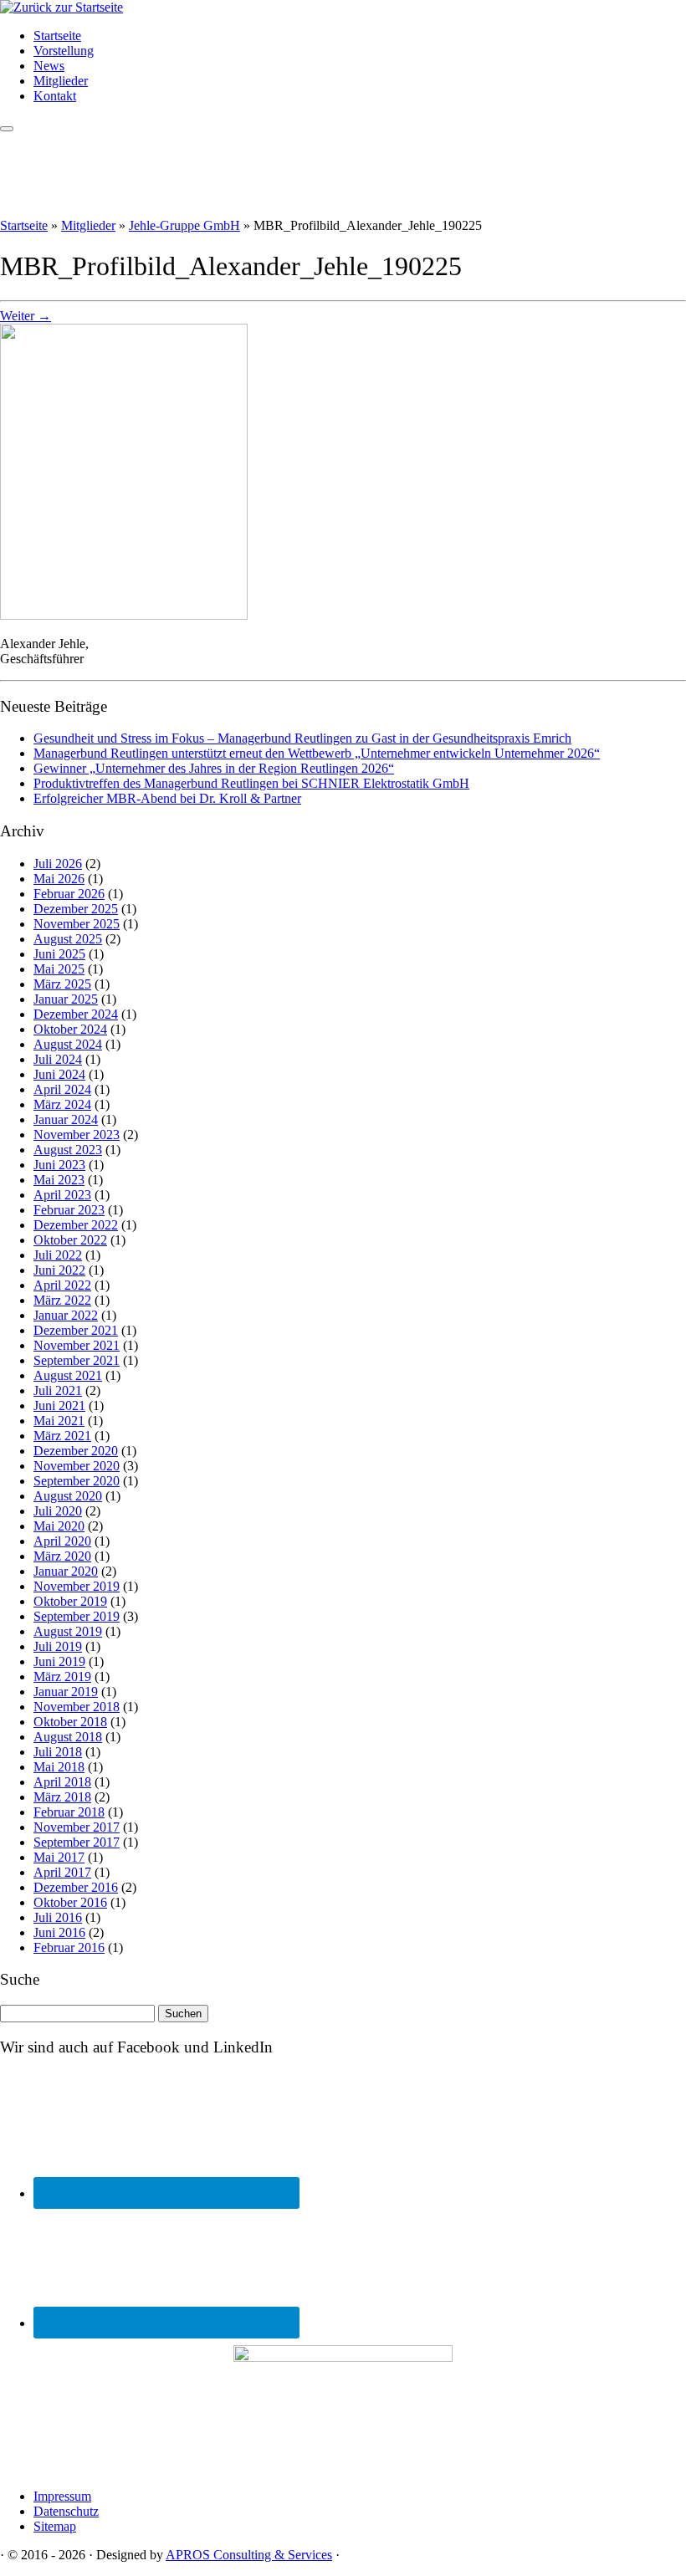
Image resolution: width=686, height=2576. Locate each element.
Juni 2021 (59, 1406)
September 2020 (77, 1481)
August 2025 (68, 939)
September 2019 (77, 1616)
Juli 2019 (58, 1646)
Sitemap (55, 2526)
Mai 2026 (59, 879)
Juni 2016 (59, 1932)
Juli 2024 (58, 1059)
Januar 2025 (66, 999)
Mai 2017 (59, 1857)
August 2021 (68, 1375)
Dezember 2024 (76, 1014)
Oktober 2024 (70, 1029)
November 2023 (77, 1135)
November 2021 (77, 1345)
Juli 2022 (58, 1255)
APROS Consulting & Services (249, 2555)
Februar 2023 (69, 1210)
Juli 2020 (58, 1511)
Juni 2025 (59, 954)
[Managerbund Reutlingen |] (61, 7)
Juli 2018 (58, 1752)
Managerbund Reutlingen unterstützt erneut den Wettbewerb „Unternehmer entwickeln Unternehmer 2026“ (317, 753)
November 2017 (77, 1827)
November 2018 (77, 1707)
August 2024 (68, 1044)
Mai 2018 (59, 1767)
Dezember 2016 (76, 1887)
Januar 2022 (66, 1315)
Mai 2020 (59, 1526)
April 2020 (62, 1541)
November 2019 (77, 1586)
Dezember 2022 (76, 1225)
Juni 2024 (59, 1074)
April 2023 (62, 1195)
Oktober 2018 (70, 1722)
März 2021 (62, 1436)
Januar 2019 (66, 1692)
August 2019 (68, 1631)
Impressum (62, 2496)
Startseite (57, 36)
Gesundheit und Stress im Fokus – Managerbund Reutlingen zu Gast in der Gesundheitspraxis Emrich (302, 738)
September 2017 (77, 1842)
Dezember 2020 (76, 1451)
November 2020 (77, 1466)
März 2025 (62, 984)
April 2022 (62, 1285)
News (49, 66)
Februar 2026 (69, 894)
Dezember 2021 (76, 1330)
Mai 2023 (59, 1180)
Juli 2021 (58, 1390)
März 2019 (62, 1676)
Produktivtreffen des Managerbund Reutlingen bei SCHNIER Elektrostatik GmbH (251, 783)
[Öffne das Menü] (7, 129)
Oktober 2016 (70, 1902)
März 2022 (62, 1300)
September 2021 (77, 1360)
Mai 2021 (59, 1421)
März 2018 (62, 1797)
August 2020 (68, 1496)
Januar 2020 (66, 1571)
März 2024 (62, 1104)
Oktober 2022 (70, 1240)
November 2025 (77, 924)
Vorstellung (64, 51)
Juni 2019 (59, 1661)
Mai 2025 (59, 969)
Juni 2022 (59, 1270)
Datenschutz (66, 2511)
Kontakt (55, 96)
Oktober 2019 (70, 1601)
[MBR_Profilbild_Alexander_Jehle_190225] (124, 615)
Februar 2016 (69, 1947)
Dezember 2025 (76, 909)
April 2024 (62, 1089)
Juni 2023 (59, 1165)
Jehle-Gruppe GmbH (184, 225)
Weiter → (26, 316)
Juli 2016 (58, 1917)
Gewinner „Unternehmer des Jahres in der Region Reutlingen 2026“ (214, 768)
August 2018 (68, 1737)
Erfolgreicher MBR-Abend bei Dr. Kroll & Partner (167, 798)
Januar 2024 (66, 1119)
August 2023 (68, 1150)
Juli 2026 (58, 864)
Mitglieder (61, 81)
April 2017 (62, 1872)
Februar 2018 (69, 1812)
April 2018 (62, 1782)
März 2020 (62, 1556)
